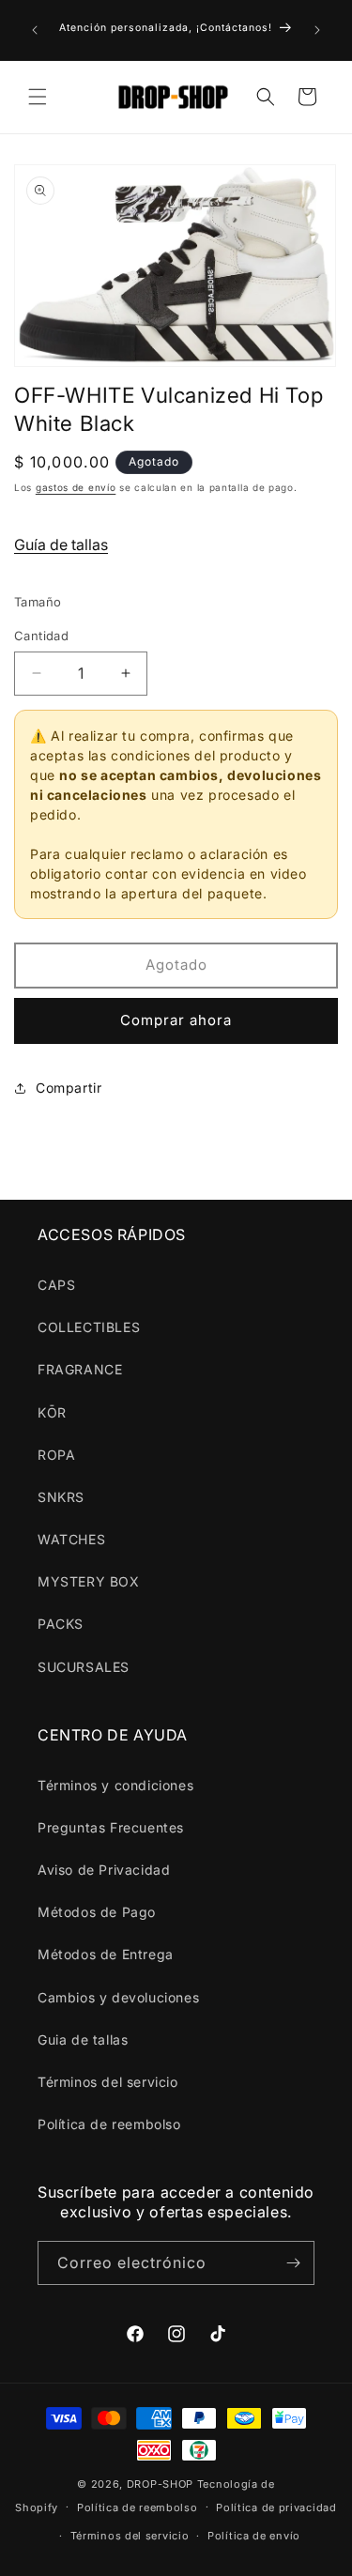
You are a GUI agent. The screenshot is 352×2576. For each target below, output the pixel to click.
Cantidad (41, 636)
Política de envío (254, 2536)
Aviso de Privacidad (104, 1870)
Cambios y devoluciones (118, 1997)
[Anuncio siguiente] (317, 30)
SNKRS (61, 1497)
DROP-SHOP (160, 2484)
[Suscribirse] (293, 2263)
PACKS (61, 1624)
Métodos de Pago (97, 1912)
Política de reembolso (109, 2124)
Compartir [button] (69, 1088)
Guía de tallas (61, 544)
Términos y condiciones (115, 1785)
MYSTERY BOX (89, 1581)
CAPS (56, 1285)
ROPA (56, 1455)
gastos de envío (76, 487)
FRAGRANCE (80, 1369)
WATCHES (71, 1539)
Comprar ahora (176, 1020)
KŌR (52, 1412)
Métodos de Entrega (106, 1954)
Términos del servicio (108, 2082)
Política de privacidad (276, 2507)
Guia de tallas (83, 2039)
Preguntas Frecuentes (111, 1827)
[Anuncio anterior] (35, 30)
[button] (38, 97)
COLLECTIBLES (89, 1327)
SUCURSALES (84, 1667)
